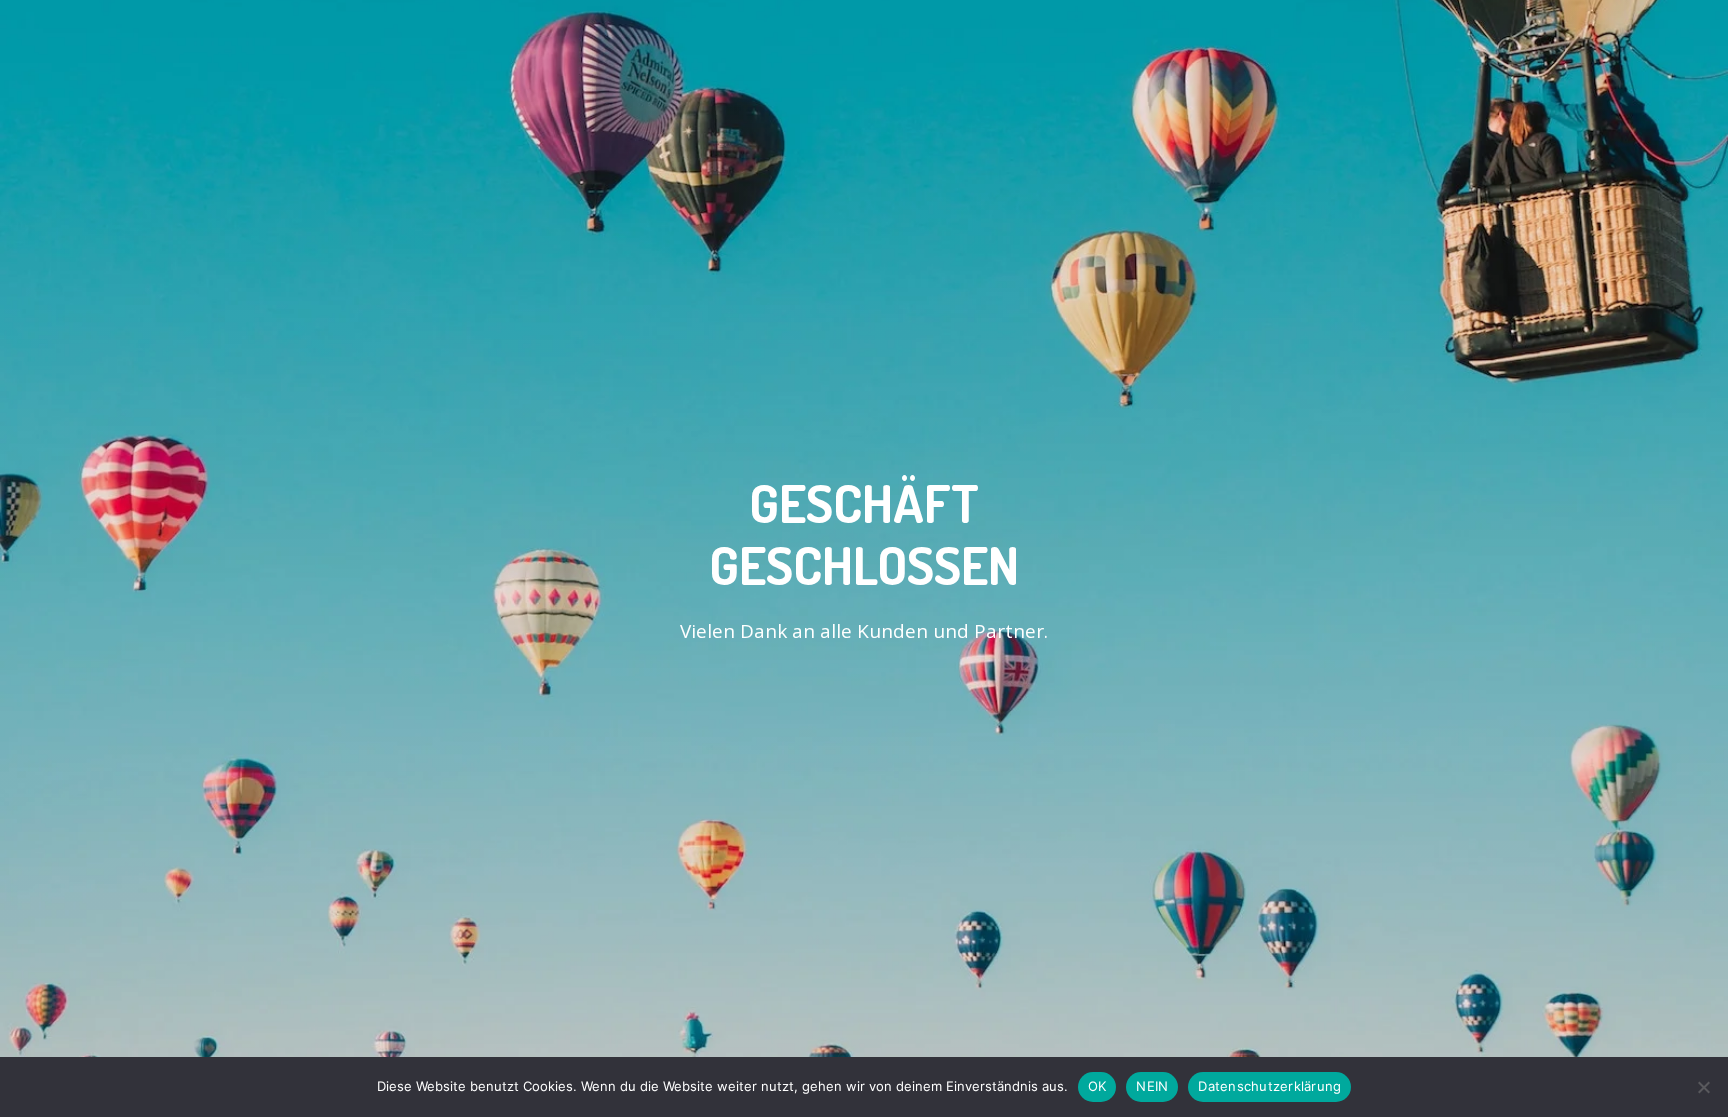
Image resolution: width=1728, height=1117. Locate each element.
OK (1097, 1086)
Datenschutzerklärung (1269, 1086)
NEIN (1152, 1086)
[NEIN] (1703, 1087)
